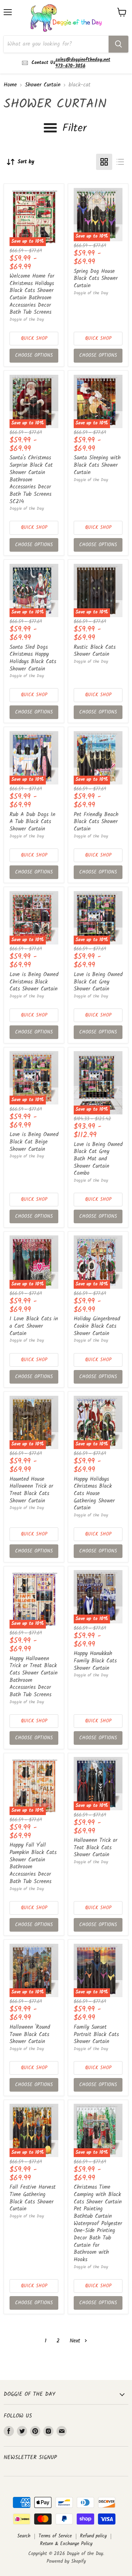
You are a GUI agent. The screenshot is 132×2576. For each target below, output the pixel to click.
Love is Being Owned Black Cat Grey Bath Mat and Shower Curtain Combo (98, 1159)
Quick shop (34, 339)
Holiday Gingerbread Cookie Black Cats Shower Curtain (97, 1326)
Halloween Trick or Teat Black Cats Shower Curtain (96, 1848)
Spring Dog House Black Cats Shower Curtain (96, 279)
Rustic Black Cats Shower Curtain (95, 651)
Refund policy (93, 2536)
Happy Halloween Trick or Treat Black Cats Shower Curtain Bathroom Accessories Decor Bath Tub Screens (34, 1677)
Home (10, 85)
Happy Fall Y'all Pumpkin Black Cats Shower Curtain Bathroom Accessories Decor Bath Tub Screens (33, 1863)
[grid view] (104, 162)
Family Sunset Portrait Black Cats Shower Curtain (96, 2034)
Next (76, 2341)
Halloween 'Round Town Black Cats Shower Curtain (30, 2034)
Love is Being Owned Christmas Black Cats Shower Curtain (34, 982)
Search (24, 2536)
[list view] (120, 162)
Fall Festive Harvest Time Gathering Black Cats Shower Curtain (33, 2198)
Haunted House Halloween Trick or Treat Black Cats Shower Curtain (31, 1490)
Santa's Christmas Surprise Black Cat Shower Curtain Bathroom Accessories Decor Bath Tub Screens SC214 (31, 480)
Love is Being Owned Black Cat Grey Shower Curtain (98, 982)
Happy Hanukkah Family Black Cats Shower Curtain (95, 1661)
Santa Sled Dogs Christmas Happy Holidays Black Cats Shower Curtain (33, 658)
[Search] (118, 44)
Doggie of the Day (27, 319)
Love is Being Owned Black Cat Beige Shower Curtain (34, 1142)
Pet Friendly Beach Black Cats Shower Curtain (96, 822)
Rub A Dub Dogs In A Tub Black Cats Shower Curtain (32, 822)
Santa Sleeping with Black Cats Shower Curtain (97, 465)
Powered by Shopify (66, 2561)
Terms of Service (55, 2536)
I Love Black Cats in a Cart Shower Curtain (34, 1326)
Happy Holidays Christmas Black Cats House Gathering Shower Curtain (94, 1494)
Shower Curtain (43, 85)
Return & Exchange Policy (66, 2544)
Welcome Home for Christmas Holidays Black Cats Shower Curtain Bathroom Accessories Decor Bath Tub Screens (32, 294)
